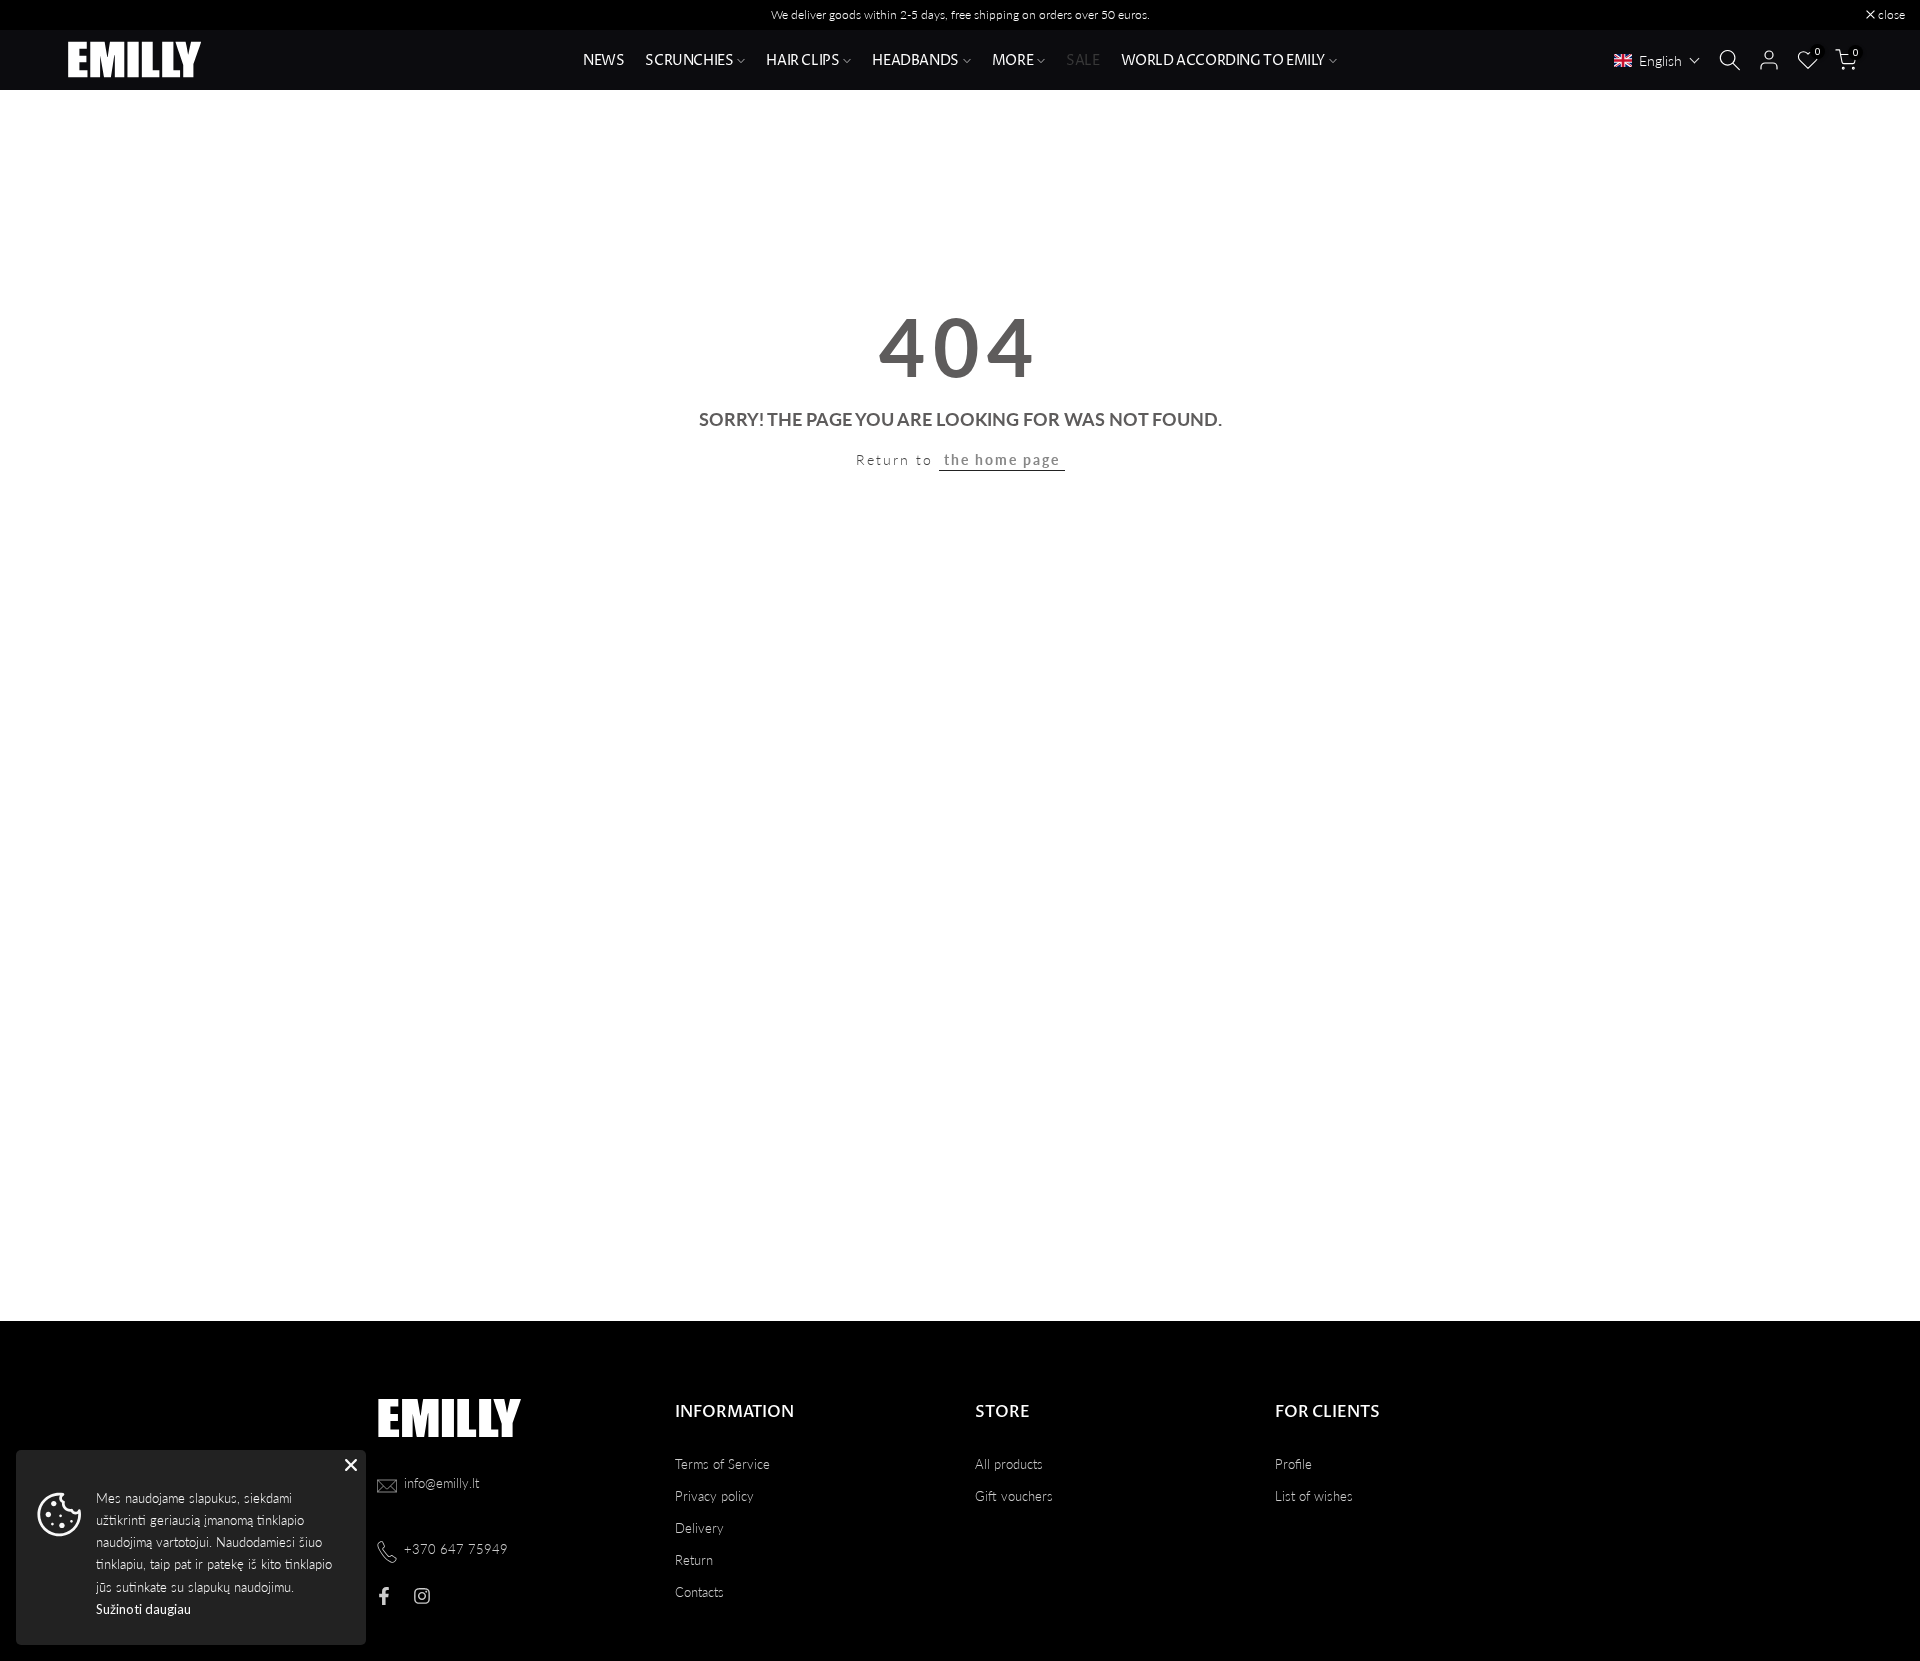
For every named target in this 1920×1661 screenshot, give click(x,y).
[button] (1657, 60)
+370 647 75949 (456, 1549)
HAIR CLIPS (802, 60)
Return (694, 1560)
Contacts (699, 1592)
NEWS (603, 60)
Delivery (699, 1528)
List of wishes (1314, 1496)
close (39, 15)
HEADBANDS (915, 60)
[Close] (351, 1465)
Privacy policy (714, 1496)
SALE (1082, 60)
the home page (1002, 459)
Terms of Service (722, 1464)
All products (1009, 1464)
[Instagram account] (422, 1596)
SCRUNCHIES (689, 60)
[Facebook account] (384, 1596)
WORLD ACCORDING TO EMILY (1223, 60)
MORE (1012, 60)
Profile (1293, 1464)
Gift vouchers (1014, 1496)
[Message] (960, 15)
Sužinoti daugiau (143, 1609)
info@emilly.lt (441, 1483)
